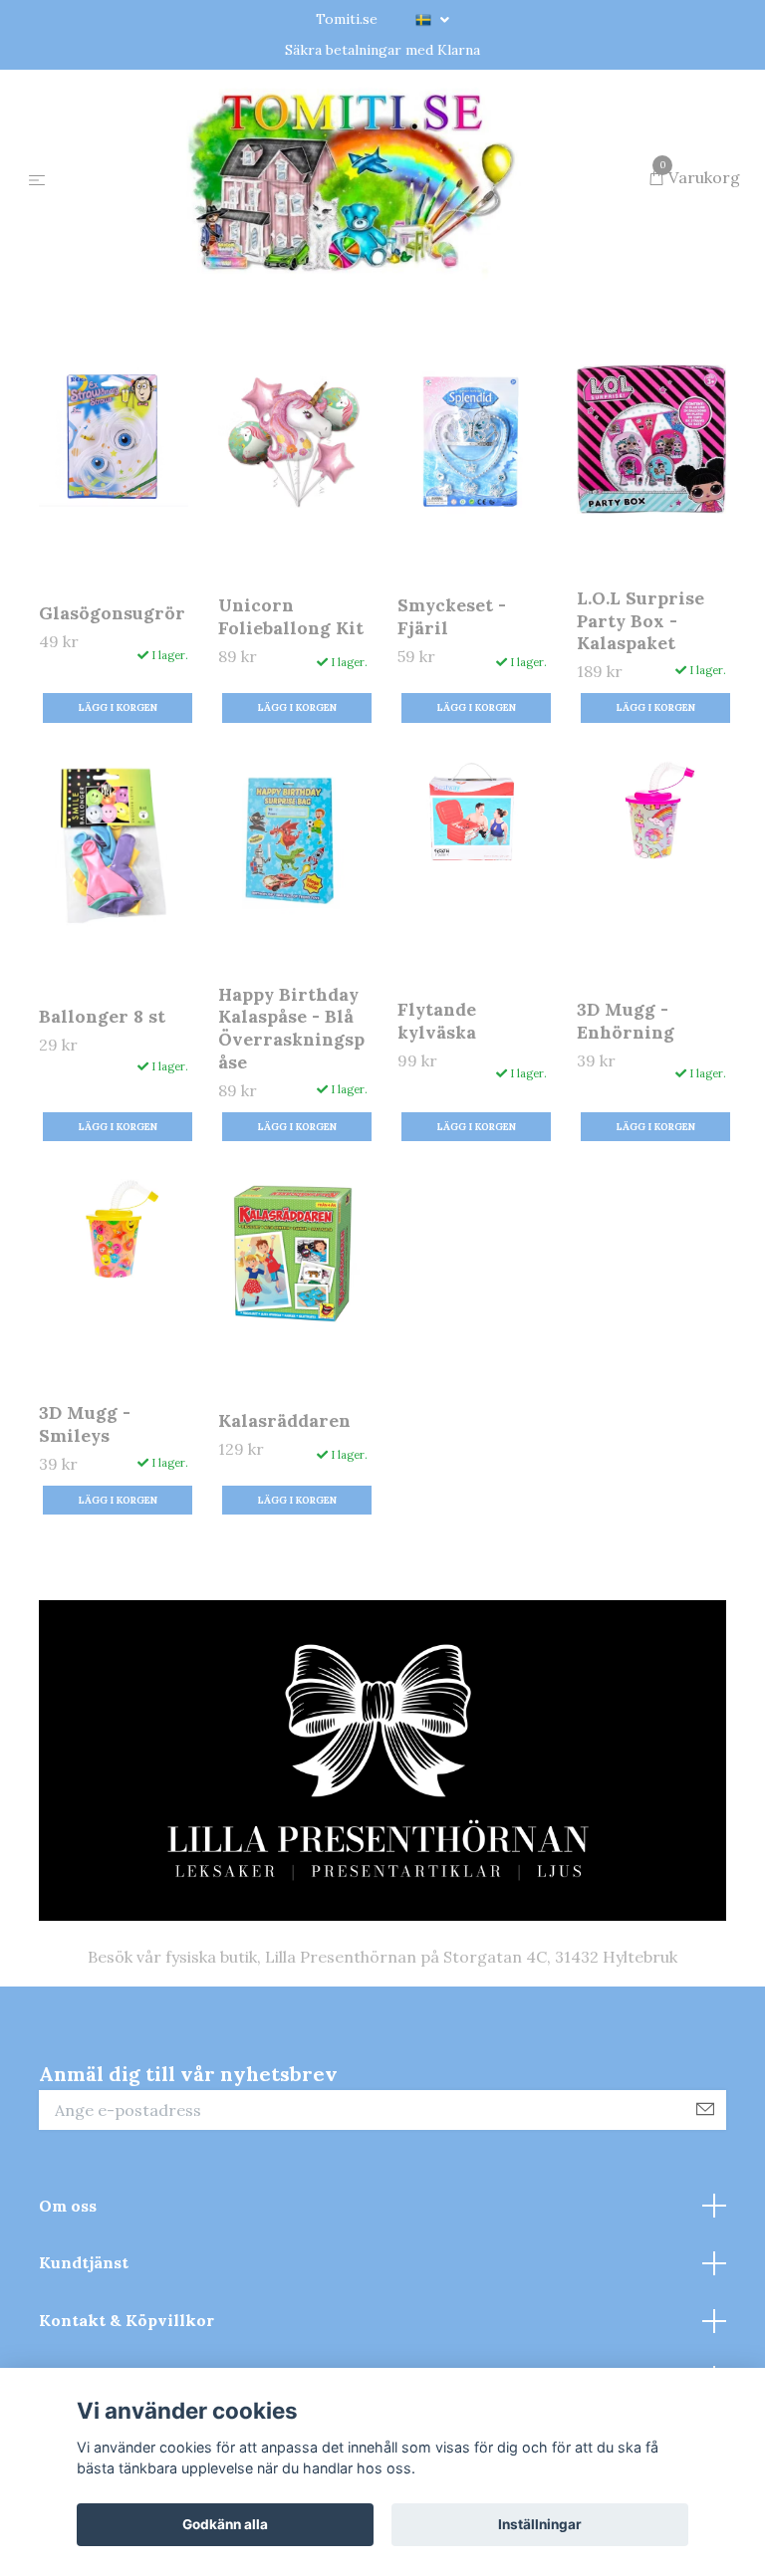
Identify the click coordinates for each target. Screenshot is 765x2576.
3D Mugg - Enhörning (626, 1116)
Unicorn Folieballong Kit (291, 712)
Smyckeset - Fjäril (452, 712)
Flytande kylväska (437, 1116)
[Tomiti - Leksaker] (351, 227)
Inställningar (540, 2524)
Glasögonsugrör (112, 708)
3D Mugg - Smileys (85, 1520)
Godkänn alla (225, 2524)
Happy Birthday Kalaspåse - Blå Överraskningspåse (291, 1124)
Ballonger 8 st (102, 1113)
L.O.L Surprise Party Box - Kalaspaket (640, 716)
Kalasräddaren (284, 1516)
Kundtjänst (84, 2358)
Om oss (68, 2301)
